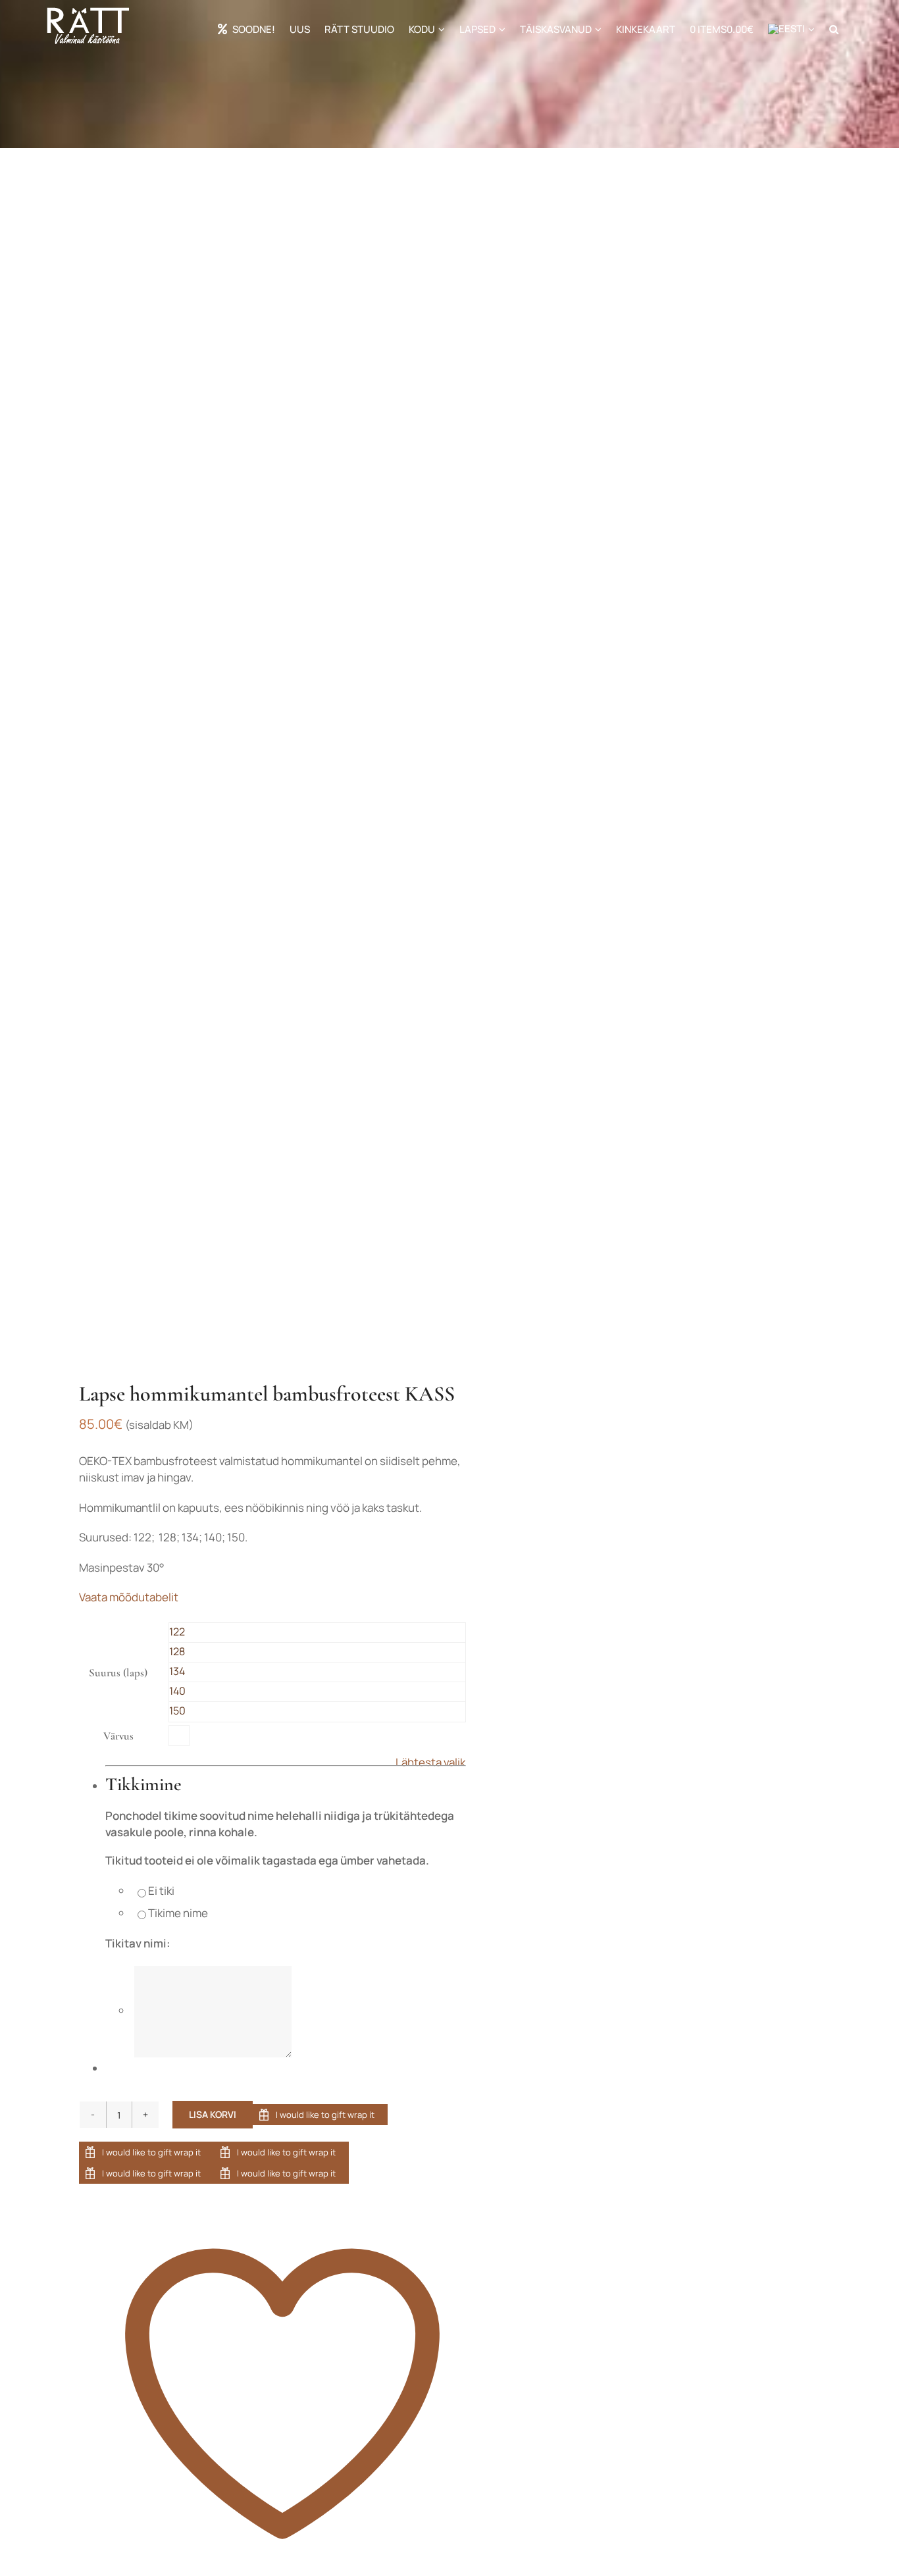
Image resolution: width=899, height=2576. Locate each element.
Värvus (118, 1736)
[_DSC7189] (240, 767)
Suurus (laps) (118, 1673)
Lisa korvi (213, 2114)
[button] (834, 29)
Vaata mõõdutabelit (129, 1597)
